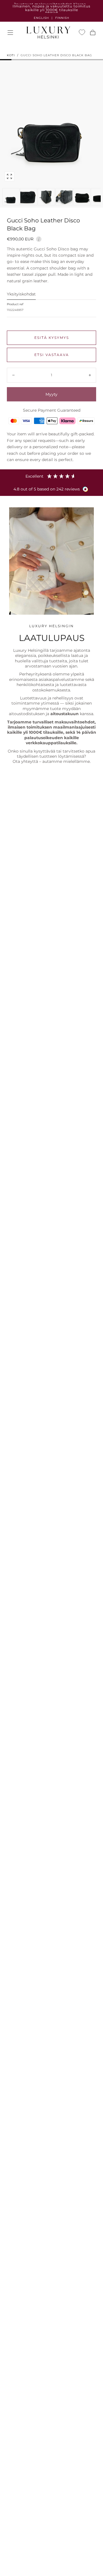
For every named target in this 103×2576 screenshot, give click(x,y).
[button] (10, 33)
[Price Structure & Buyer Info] (39, 238)
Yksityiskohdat (21, 294)
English (41, 18)
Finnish (62, 18)
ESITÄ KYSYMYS (52, 338)
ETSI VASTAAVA (52, 355)
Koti (11, 55)
